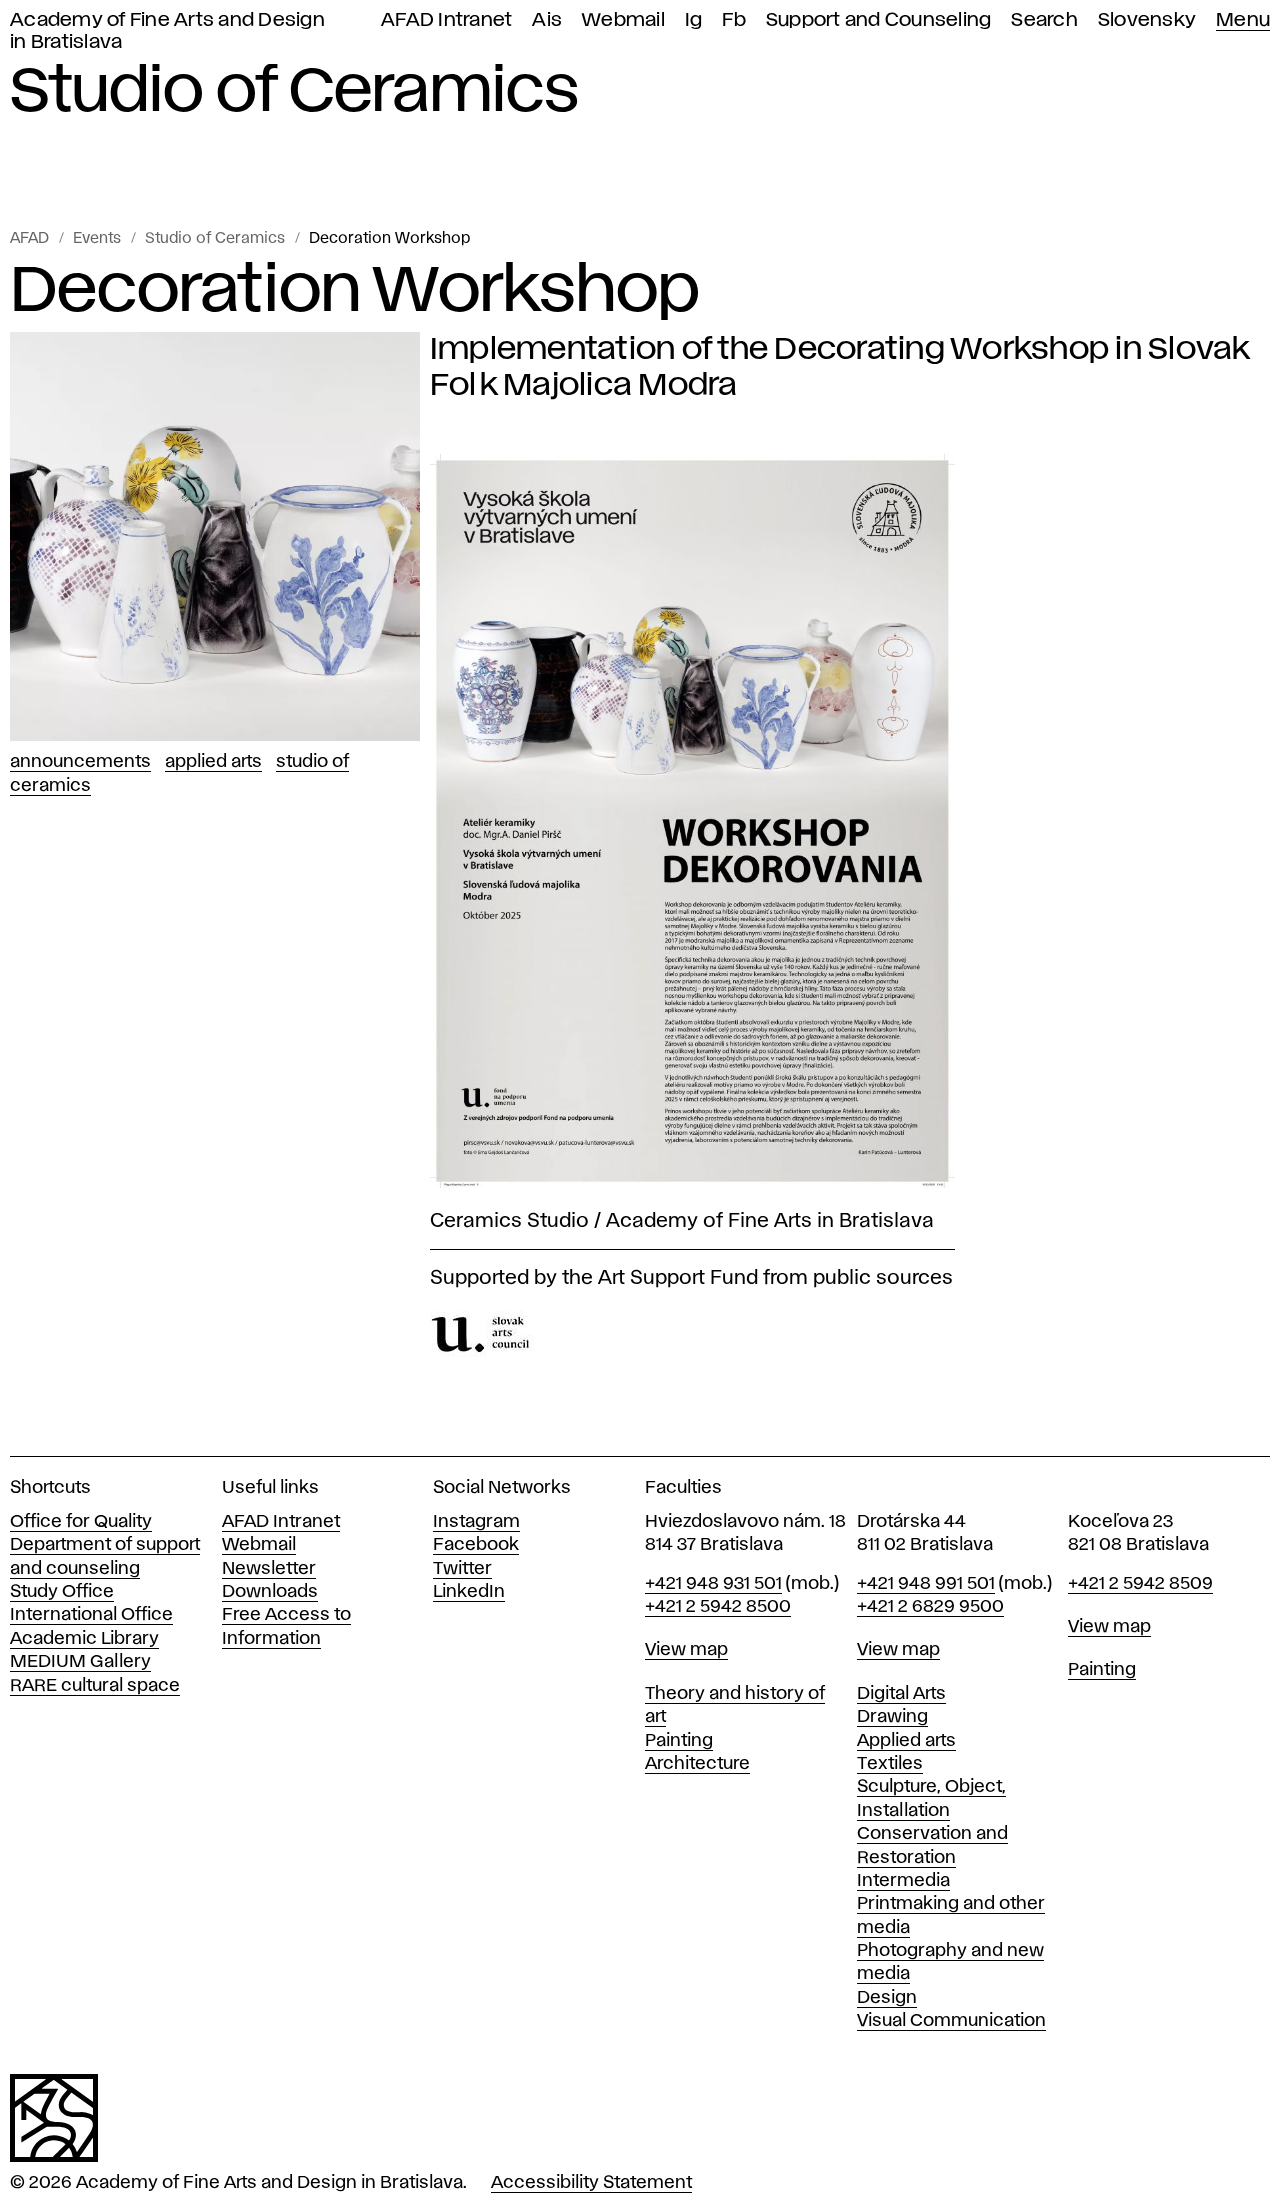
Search (1044, 20)
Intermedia (903, 1881)
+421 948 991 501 (926, 1584)
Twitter (462, 1569)
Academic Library (84, 1639)
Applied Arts (213, 762)
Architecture (697, 1764)
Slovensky (1147, 20)
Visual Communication (951, 2021)
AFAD (29, 239)
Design (887, 1998)
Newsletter (269, 1569)
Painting (679, 1741)
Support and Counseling (879, 20)
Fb (734, 20)
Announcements (80, 762)
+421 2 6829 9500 (930, 1607)
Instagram (476, 1522)
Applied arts (906, 1741)
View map (686, 1650)
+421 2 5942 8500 (718, 1607)
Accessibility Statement (591, 2183)
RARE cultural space (95, 1686)
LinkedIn (469, 1592)
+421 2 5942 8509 (1140, 1584)
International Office (91, 1615)
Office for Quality (81, 1522)
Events (97, 239)
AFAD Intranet (446, 20)
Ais (547, 20)
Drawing (892, 1717)
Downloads (270, 1592)
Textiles (890, 1764)
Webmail (623, 20)
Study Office (62, 1592)
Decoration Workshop (389, 239)
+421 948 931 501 (713, 1584)
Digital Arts (901, 1694)
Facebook (476, 1545)
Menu (1243, 20)
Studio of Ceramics (215, 239)
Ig (694, 20)
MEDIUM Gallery (80, 1662)
